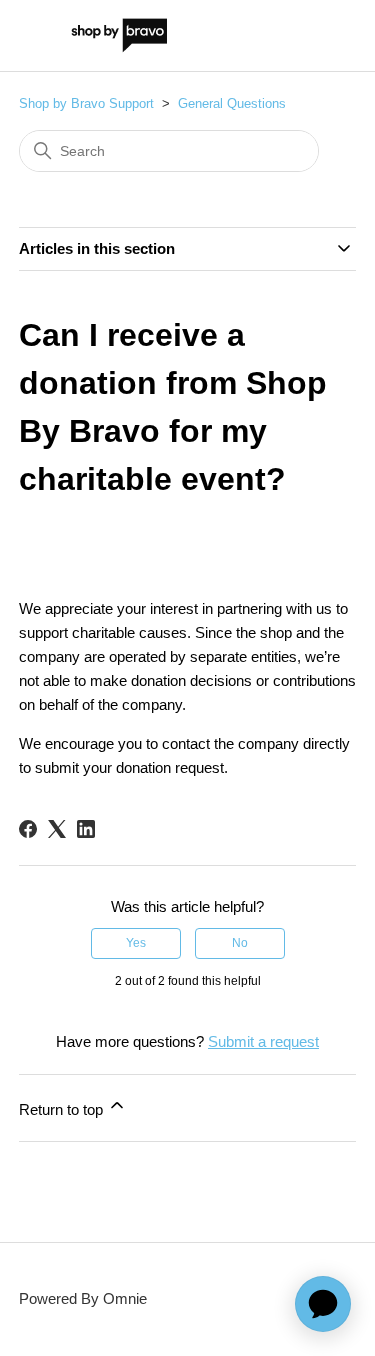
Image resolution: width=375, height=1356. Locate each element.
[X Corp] (57, 829)
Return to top (63, 1109)
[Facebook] (28, 829)
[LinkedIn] (86, 829)
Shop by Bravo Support (86, 103)
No (240, 943)
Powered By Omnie (83, 1298)
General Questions (232, 103)
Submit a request (263, 1041)
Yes (136, 943)
